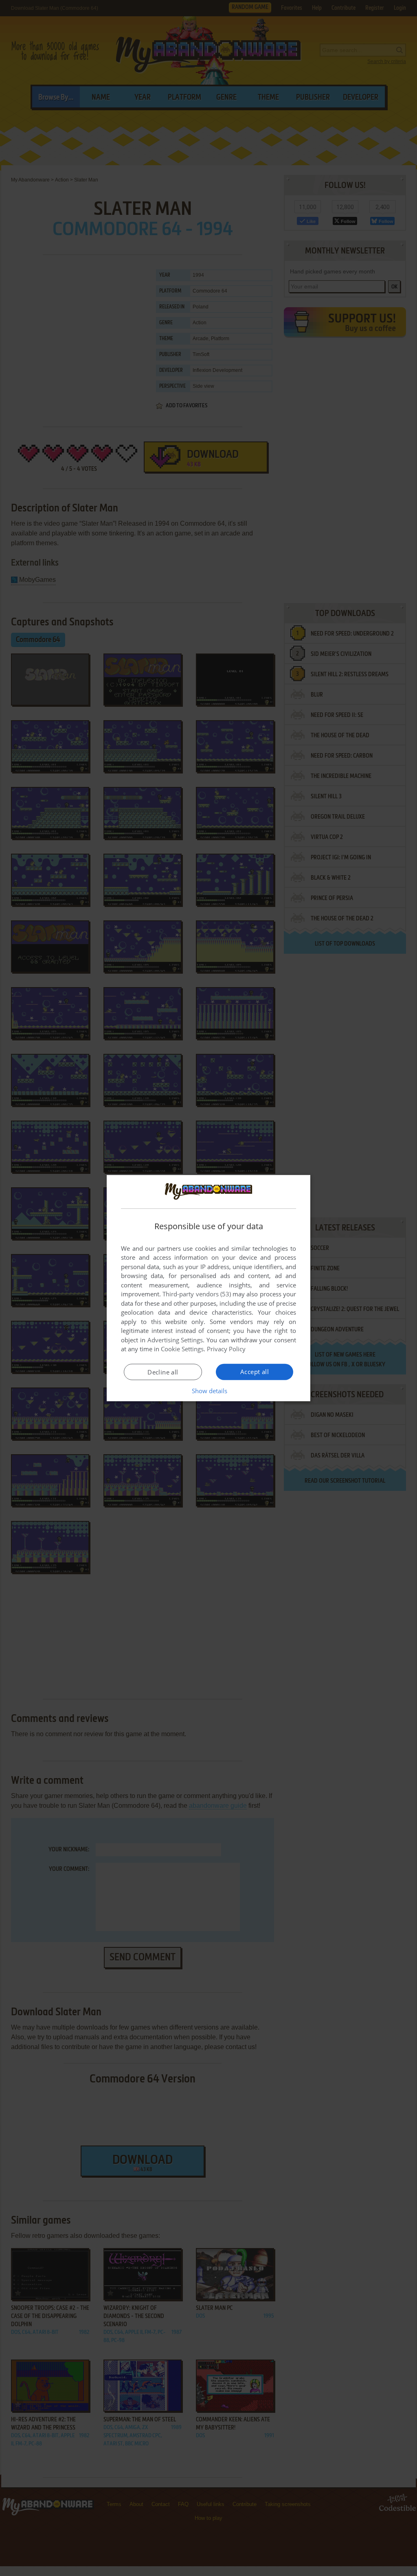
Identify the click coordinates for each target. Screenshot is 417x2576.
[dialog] (208, 1288)
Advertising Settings (175, 1340)
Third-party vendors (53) (197, 1294)
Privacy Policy (226, 1349)
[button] (209, 1391)
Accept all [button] (255, 1372)
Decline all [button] (163, 1372)
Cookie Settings (182, 1349)
